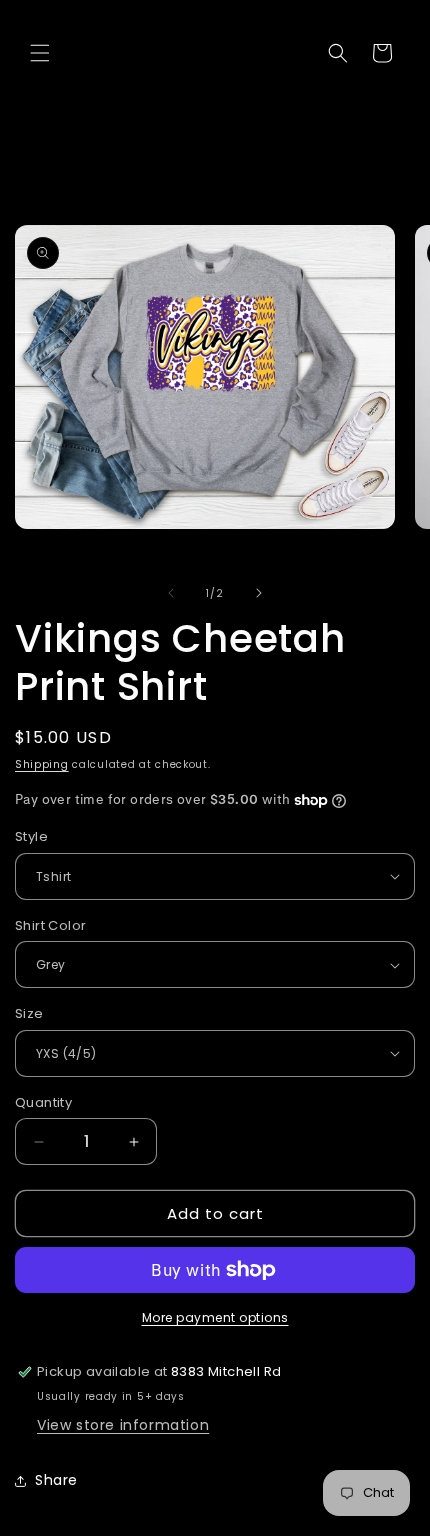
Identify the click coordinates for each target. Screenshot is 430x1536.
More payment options (215, 1317)
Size (29, 1013)
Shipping (42, 764)
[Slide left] (171, 593)
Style (31, 836)
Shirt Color (50, 925)
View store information (123, 1425)
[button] (40, 53)
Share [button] (56, 1480)
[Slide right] (259, 593)
